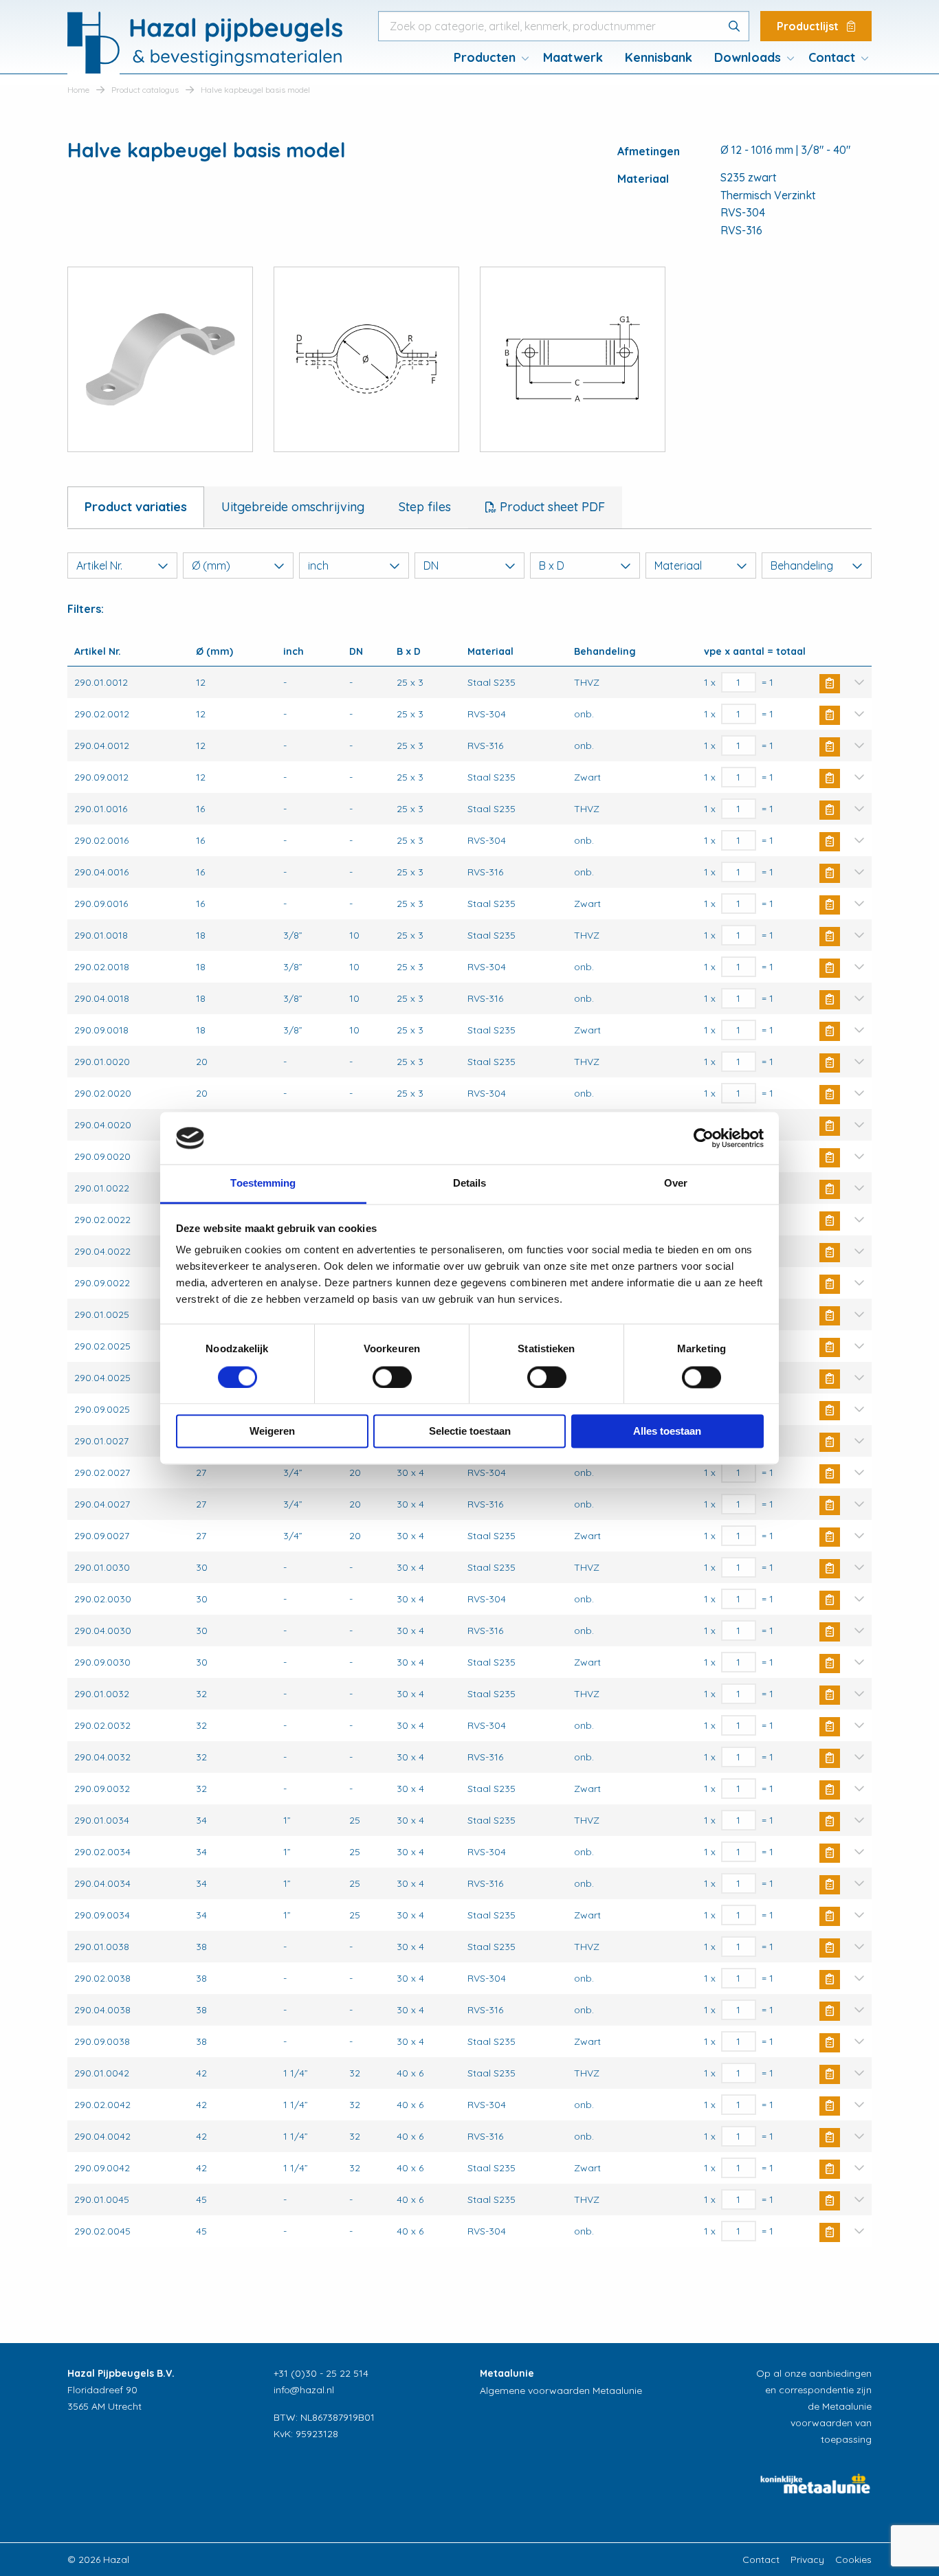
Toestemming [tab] (263, 1184)
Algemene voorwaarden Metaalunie (561, 2390)
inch (318, 565)
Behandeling (802, 565)
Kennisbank (659, 57)
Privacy (807, 2560)
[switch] (392, 1377)
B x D (552, 565)
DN (431, 565)
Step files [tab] (425, 507)
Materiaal (678, 565)
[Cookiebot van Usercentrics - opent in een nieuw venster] (704, 1138)
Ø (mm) (211, 565)
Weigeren (272, 1432)
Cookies (853, 2560)
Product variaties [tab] (136, 507)
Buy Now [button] (830, 684)
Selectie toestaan (470, 1432)
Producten (485, 57)
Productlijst (809, 26)
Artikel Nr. (99, 565)
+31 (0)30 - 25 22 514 (321, 2373)
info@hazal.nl (304, 2390)
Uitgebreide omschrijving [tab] (293, 507)
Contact (832, 57)
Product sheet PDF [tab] (551, 507)
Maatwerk (573, 57)
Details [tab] (470, 1184)
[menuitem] (487, 58)
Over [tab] (676, 1184)
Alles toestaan (667, 1432)
